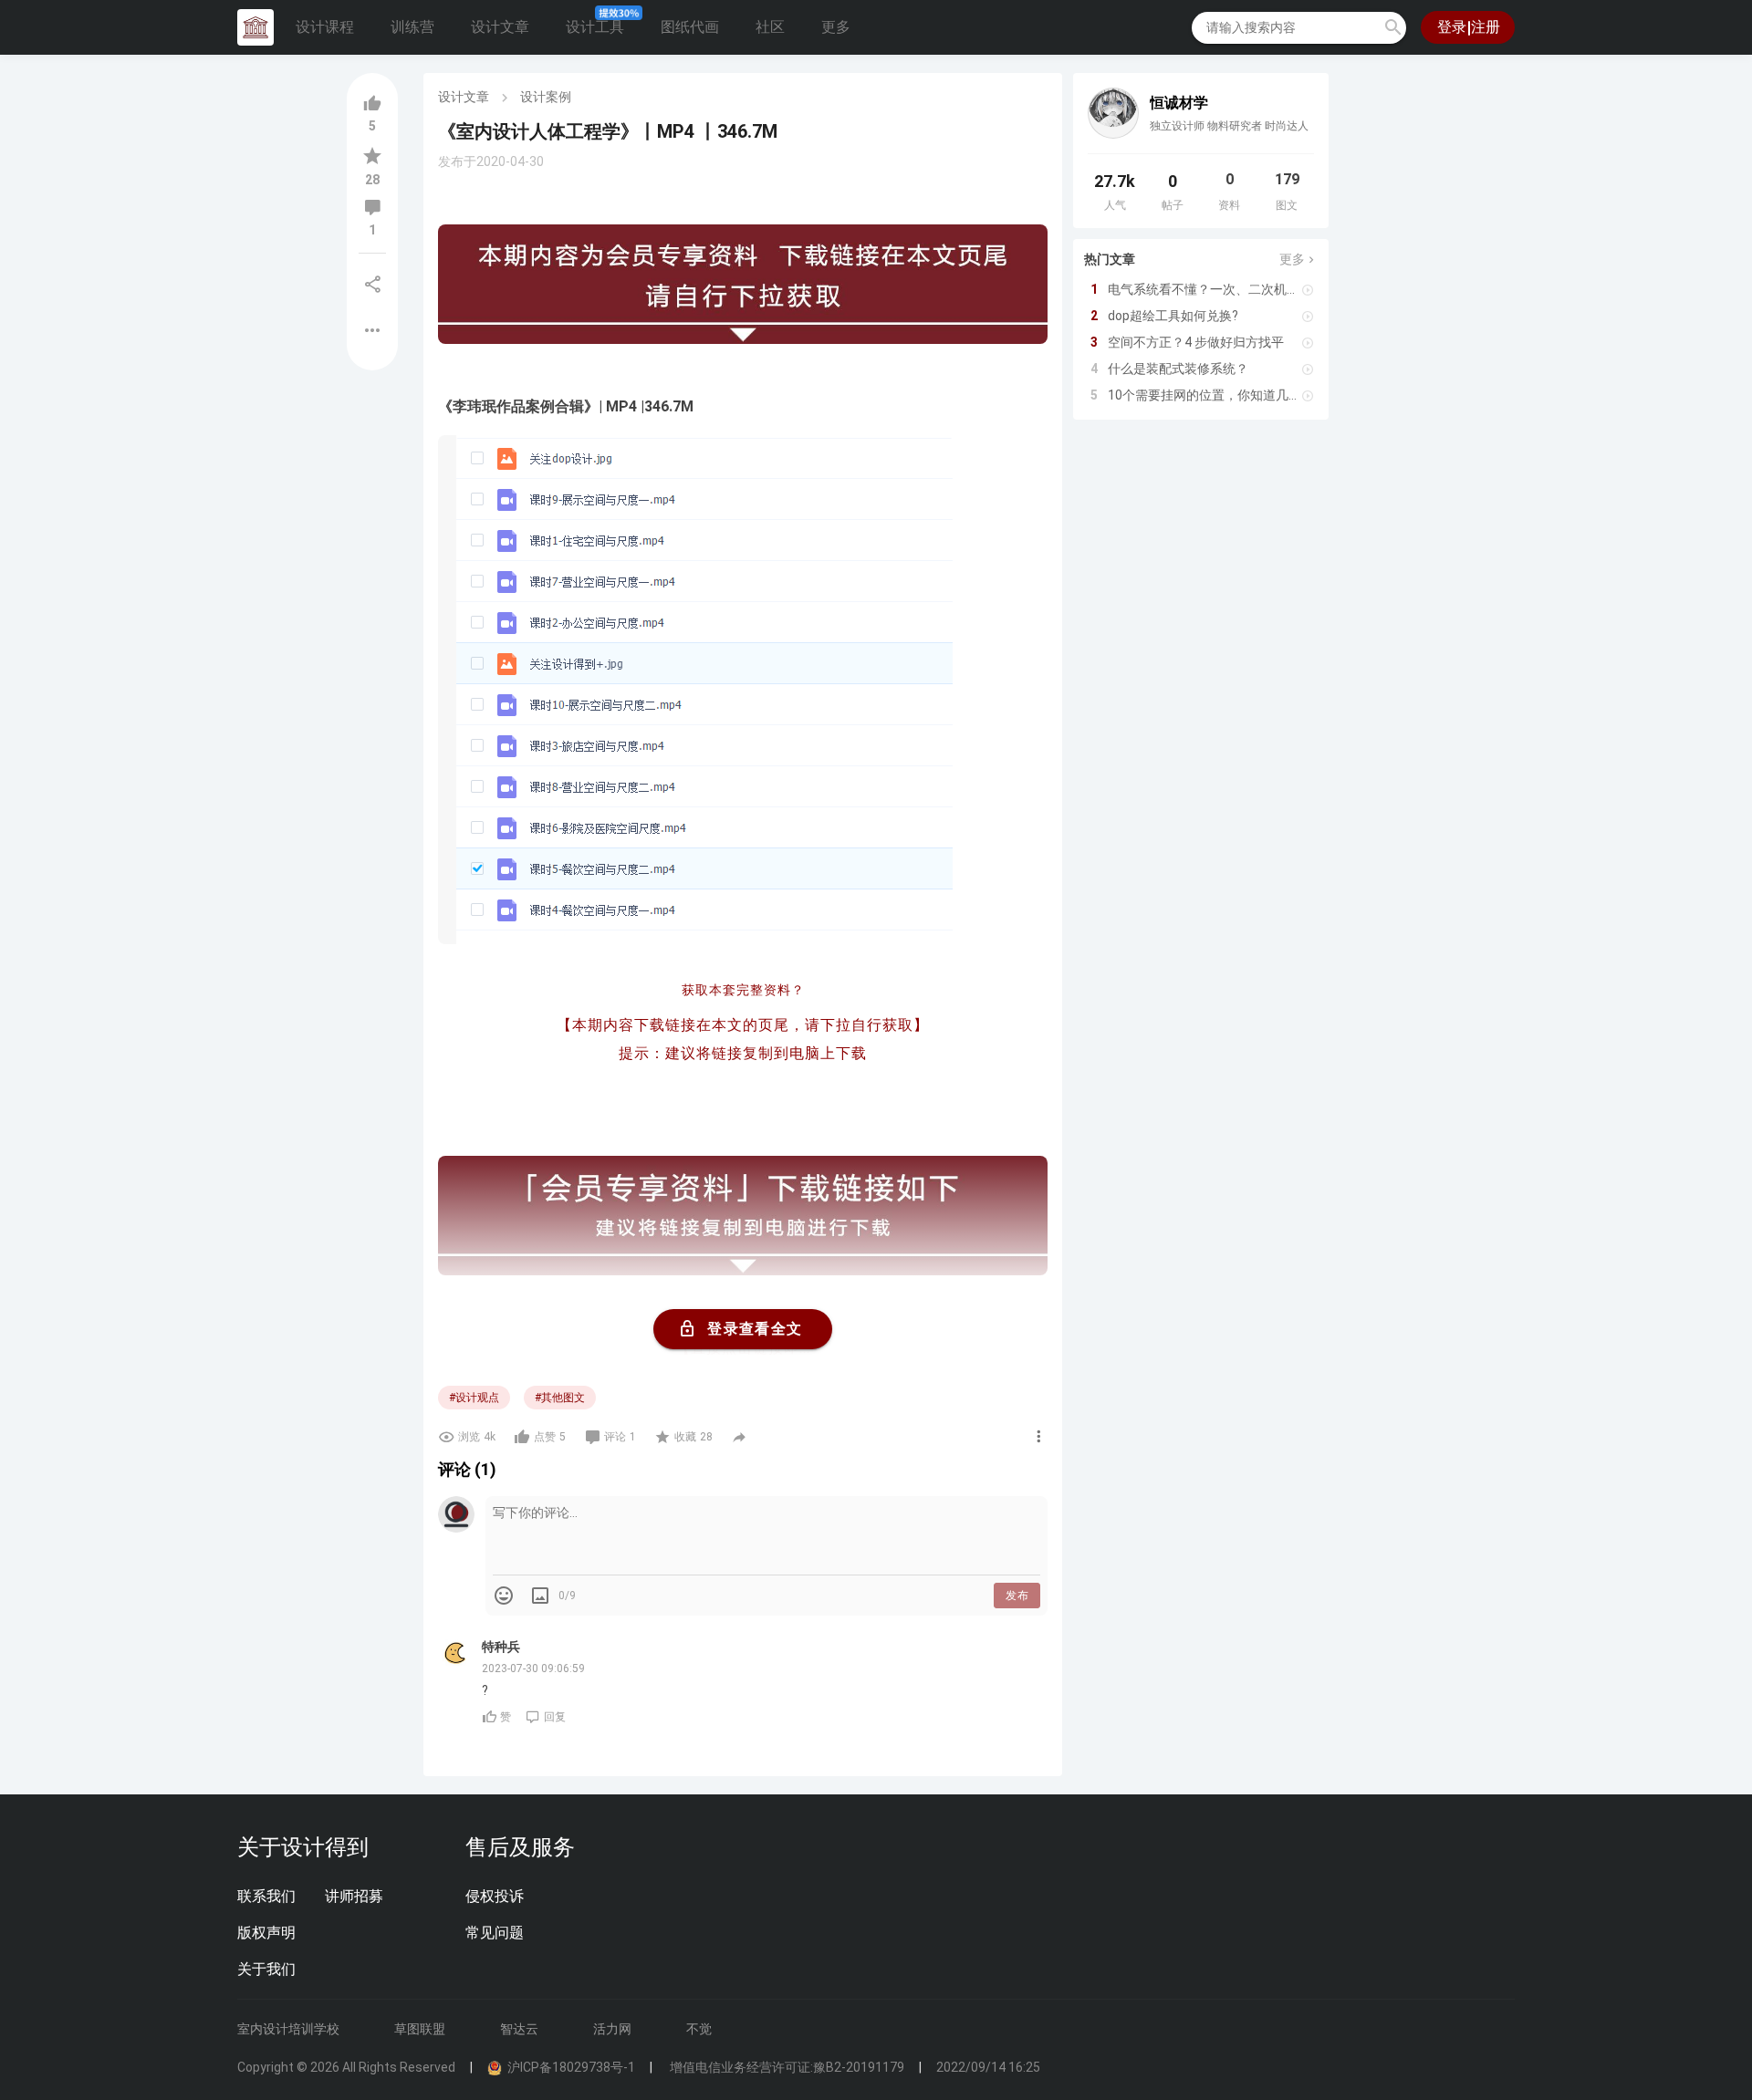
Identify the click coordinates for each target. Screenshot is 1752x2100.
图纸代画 (690, 27)
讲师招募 (354, 1896)
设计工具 (595, 27)
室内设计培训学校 (288, 2029)
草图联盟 (420, 2029)
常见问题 (495, 1933)
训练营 (412, 27)
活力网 (612, 2029)
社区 (770, 27)
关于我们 (266, 1969)
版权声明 (266, 1933)
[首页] (255, 27)
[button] (1393, 27)
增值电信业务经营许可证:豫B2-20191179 (786, 2067)
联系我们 (266, 1896)
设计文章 (500, 27)
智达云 (519, 2029)
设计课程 (325, 27)
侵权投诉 (495, 1896)
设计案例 (546, 97)
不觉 (699, 2029)
